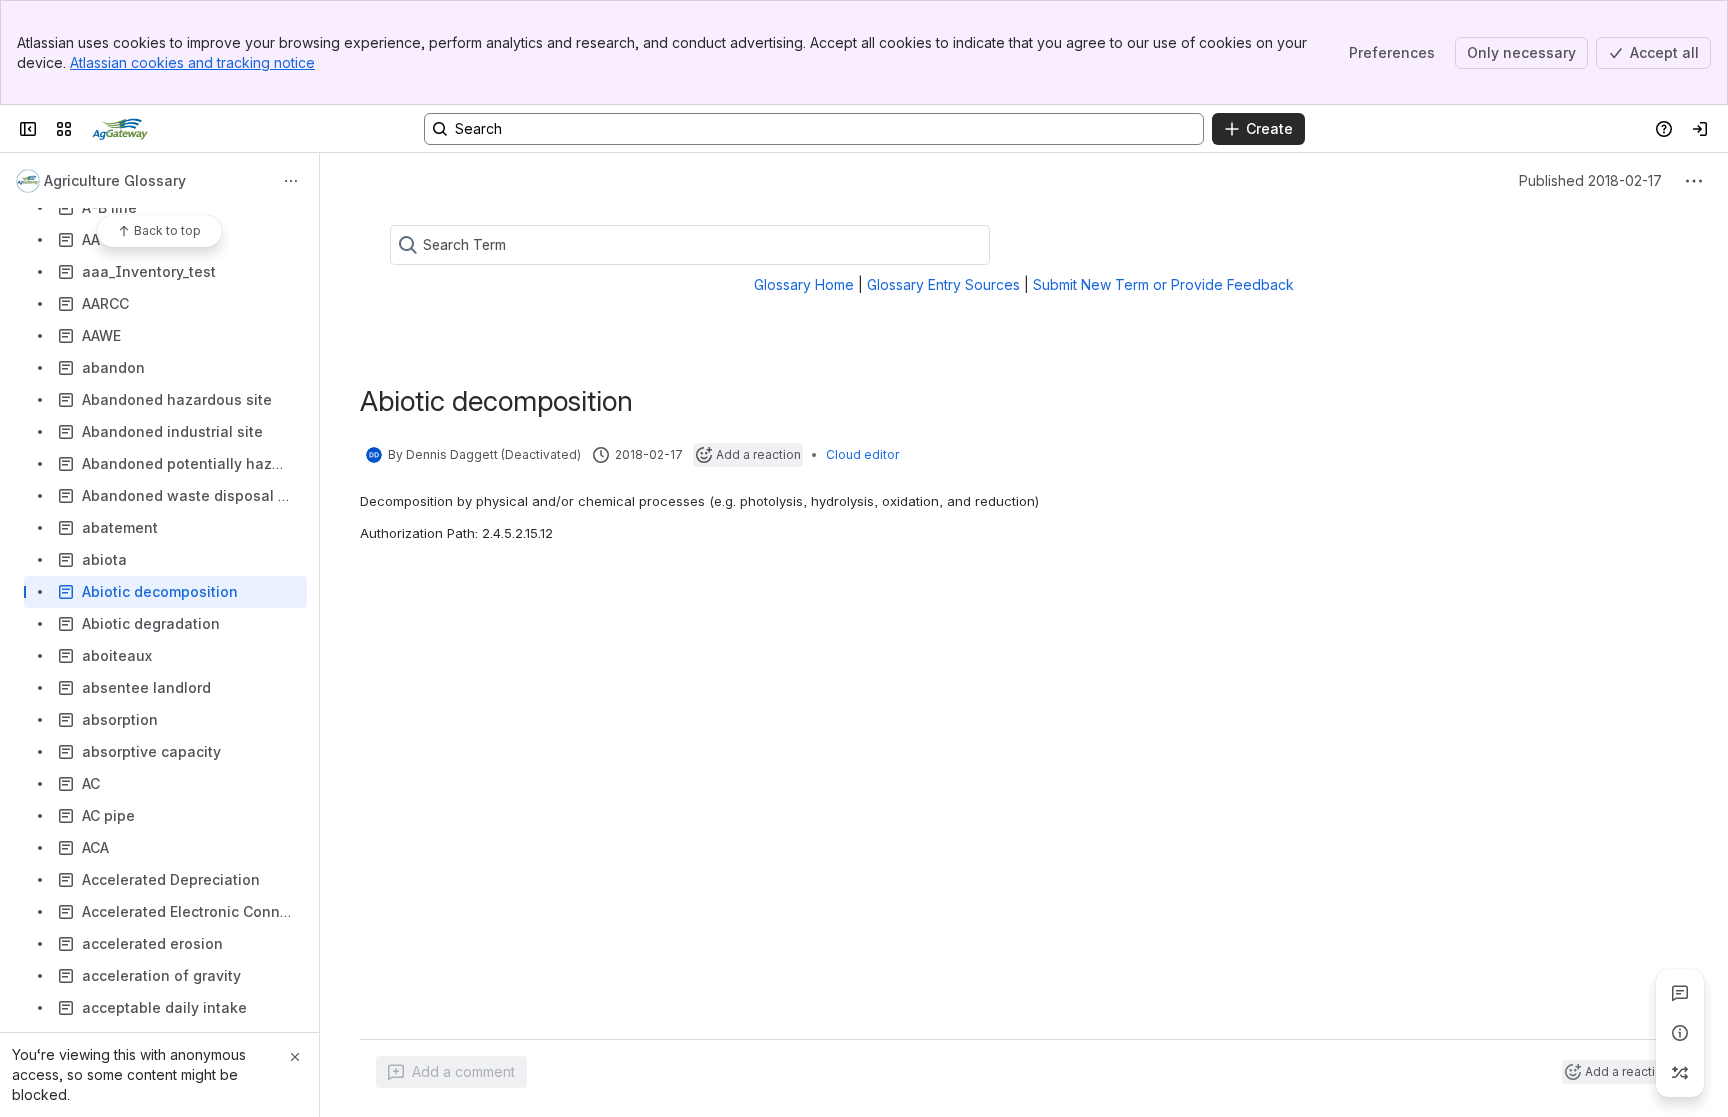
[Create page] (1680, 1073)
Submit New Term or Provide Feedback (1163, 284)
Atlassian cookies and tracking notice (192, 62)
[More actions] (291, 181)
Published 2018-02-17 (1590, 180)
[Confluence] (120, 129)
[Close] (295, 1057)
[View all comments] (1680, 993)
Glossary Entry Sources (943, 284)
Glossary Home (804, 284)
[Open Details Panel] (1680, 1033)
